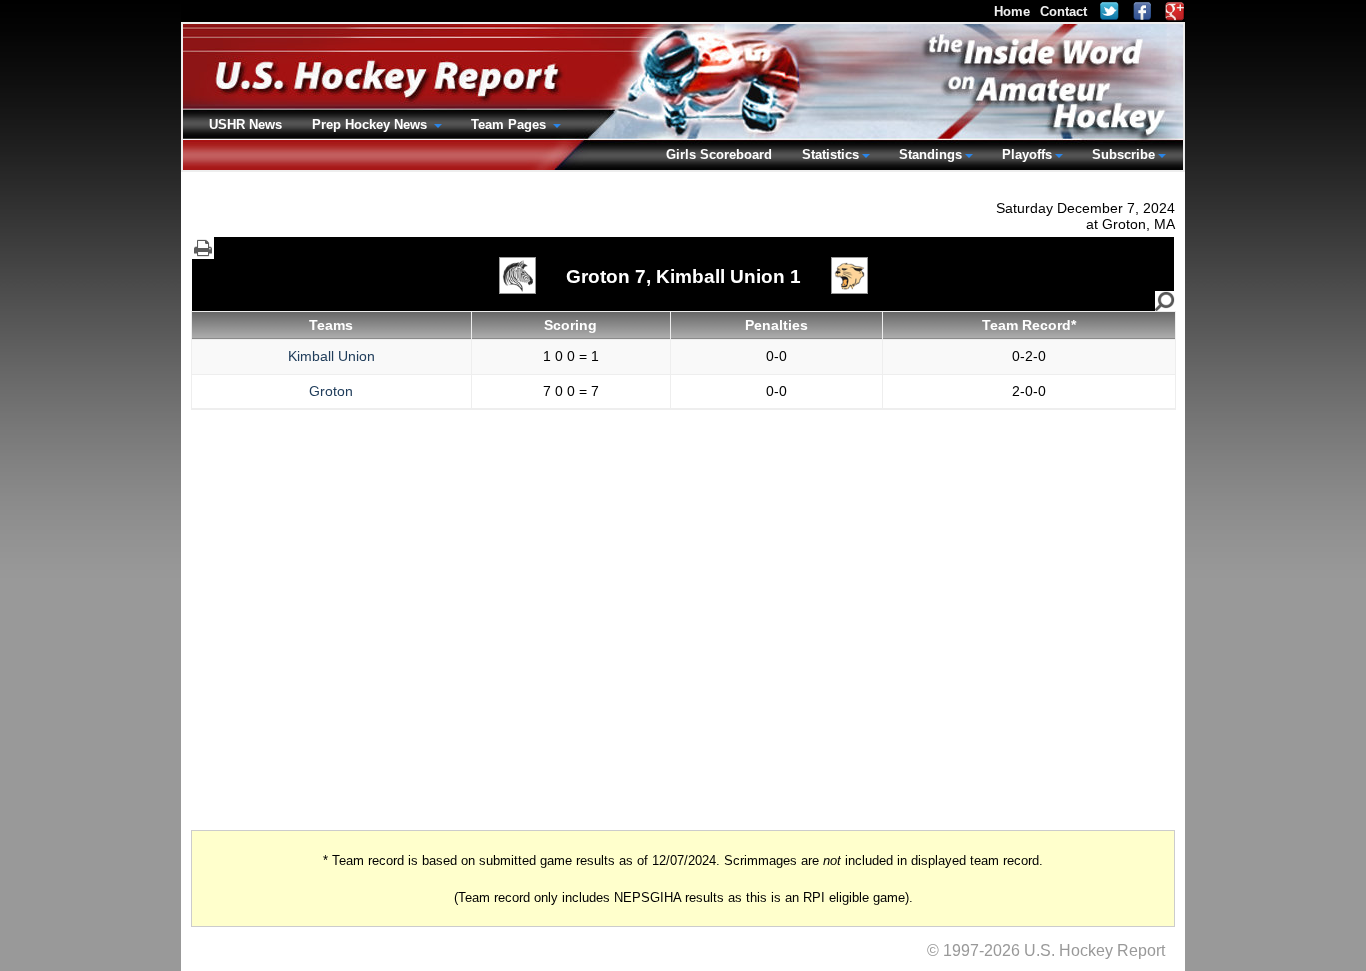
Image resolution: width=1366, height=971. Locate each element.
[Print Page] (203, 248)
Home (1012, 11)
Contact (1063, 11)
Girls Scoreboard (719, 154)
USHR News (245, 124)
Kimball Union (331, 356)
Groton (331, 391)
